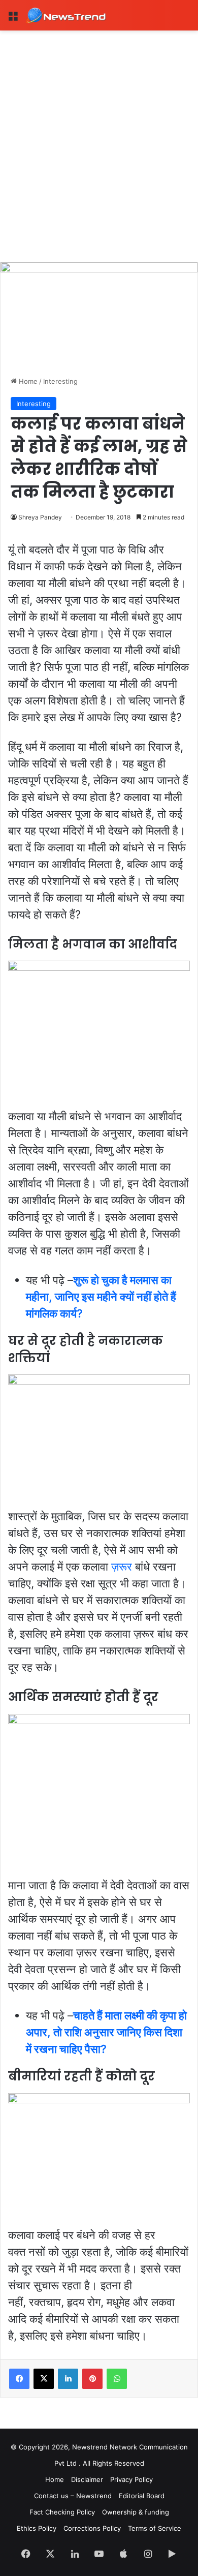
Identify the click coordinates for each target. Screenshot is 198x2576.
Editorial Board (142, 2496)
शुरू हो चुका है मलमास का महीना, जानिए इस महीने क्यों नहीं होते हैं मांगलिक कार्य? (101, 1297)
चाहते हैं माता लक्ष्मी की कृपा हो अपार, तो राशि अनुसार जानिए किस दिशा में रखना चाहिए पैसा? (106, 2032)
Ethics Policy (37, 2528)
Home (27, 381)
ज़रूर (122, 1567)
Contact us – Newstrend (73, 2496)
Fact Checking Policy (62, 2512)
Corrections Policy (92, 2528)
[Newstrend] (66, 15)
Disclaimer (87, 2479)
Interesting (60, 381)
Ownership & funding (136, 2512)
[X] (44, 2379)
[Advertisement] (99, 135)
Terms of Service (155, 2528)
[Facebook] (19, 2379)
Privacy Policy (131, 2479)
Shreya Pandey (40, 517)
